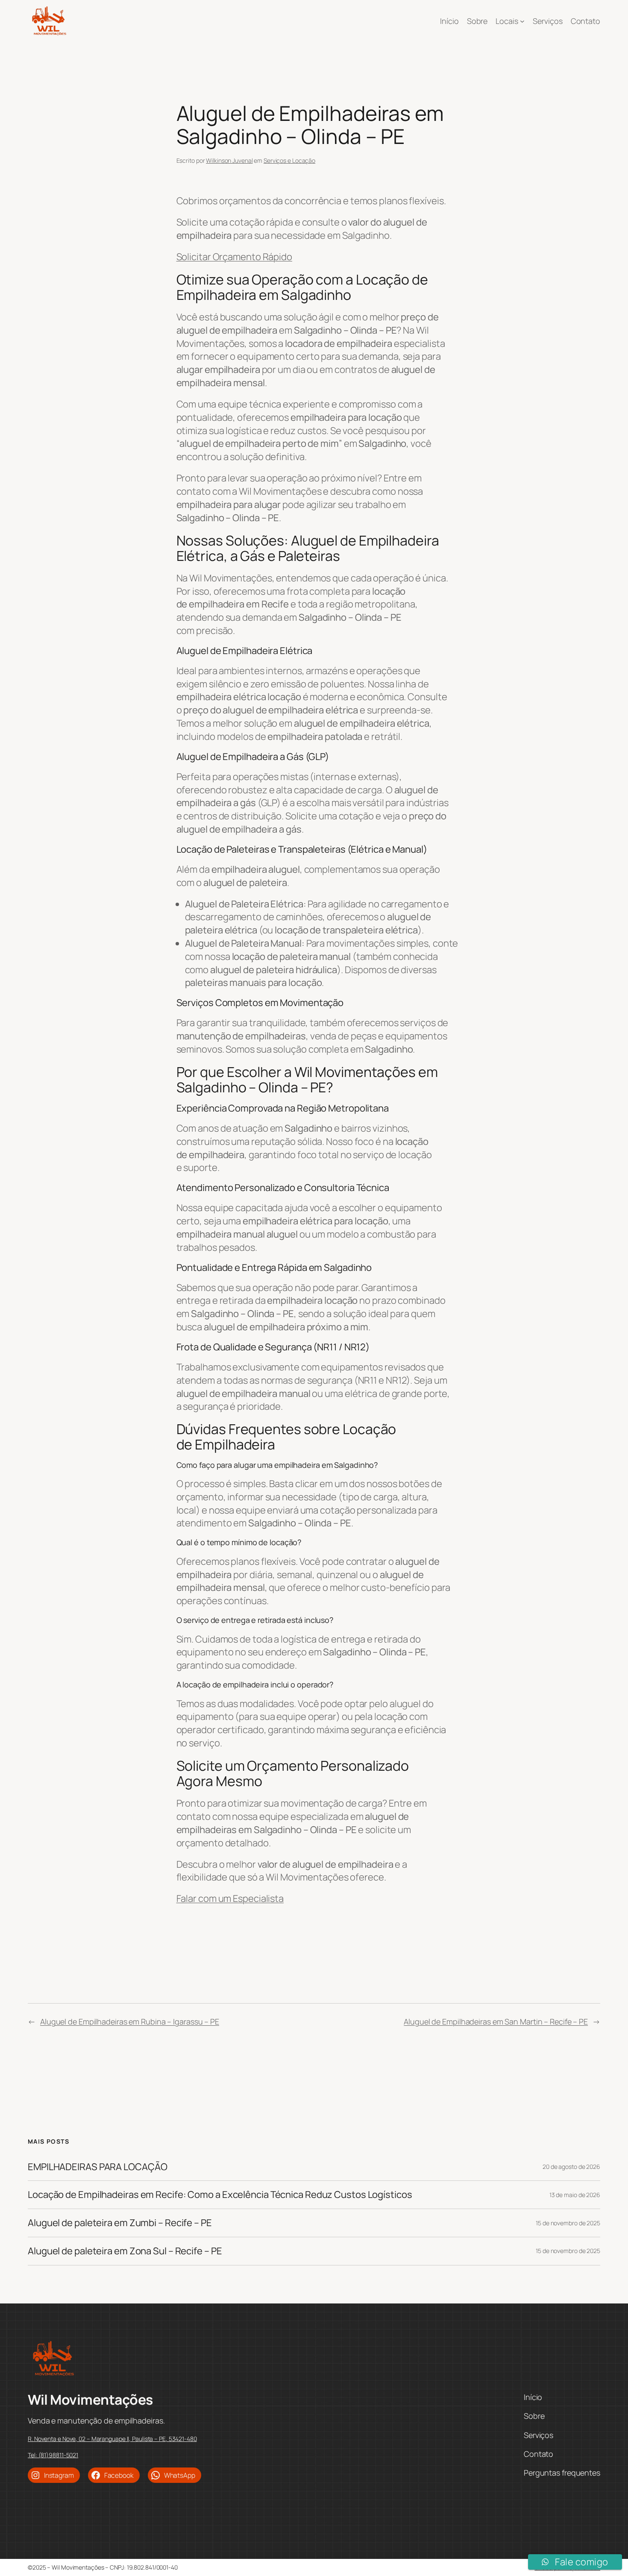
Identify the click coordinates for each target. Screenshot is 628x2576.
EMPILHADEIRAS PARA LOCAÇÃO (97, 2167)
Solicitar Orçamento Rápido (234, 257)
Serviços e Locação (289, 160)
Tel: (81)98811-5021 (53, 2455)
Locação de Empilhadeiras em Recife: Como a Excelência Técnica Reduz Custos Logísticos (220, 2195)
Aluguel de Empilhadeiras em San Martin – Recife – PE (496, 2021)
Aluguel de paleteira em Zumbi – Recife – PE (120, 2223)
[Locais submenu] (522, 21)
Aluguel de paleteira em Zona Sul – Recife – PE (125, 2251)
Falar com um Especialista (230, 1898)
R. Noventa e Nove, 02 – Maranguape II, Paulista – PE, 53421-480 (112, 2439)
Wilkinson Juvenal (229, 160)
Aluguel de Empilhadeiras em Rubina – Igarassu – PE (130, 2021)
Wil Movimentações (90, 2400)
